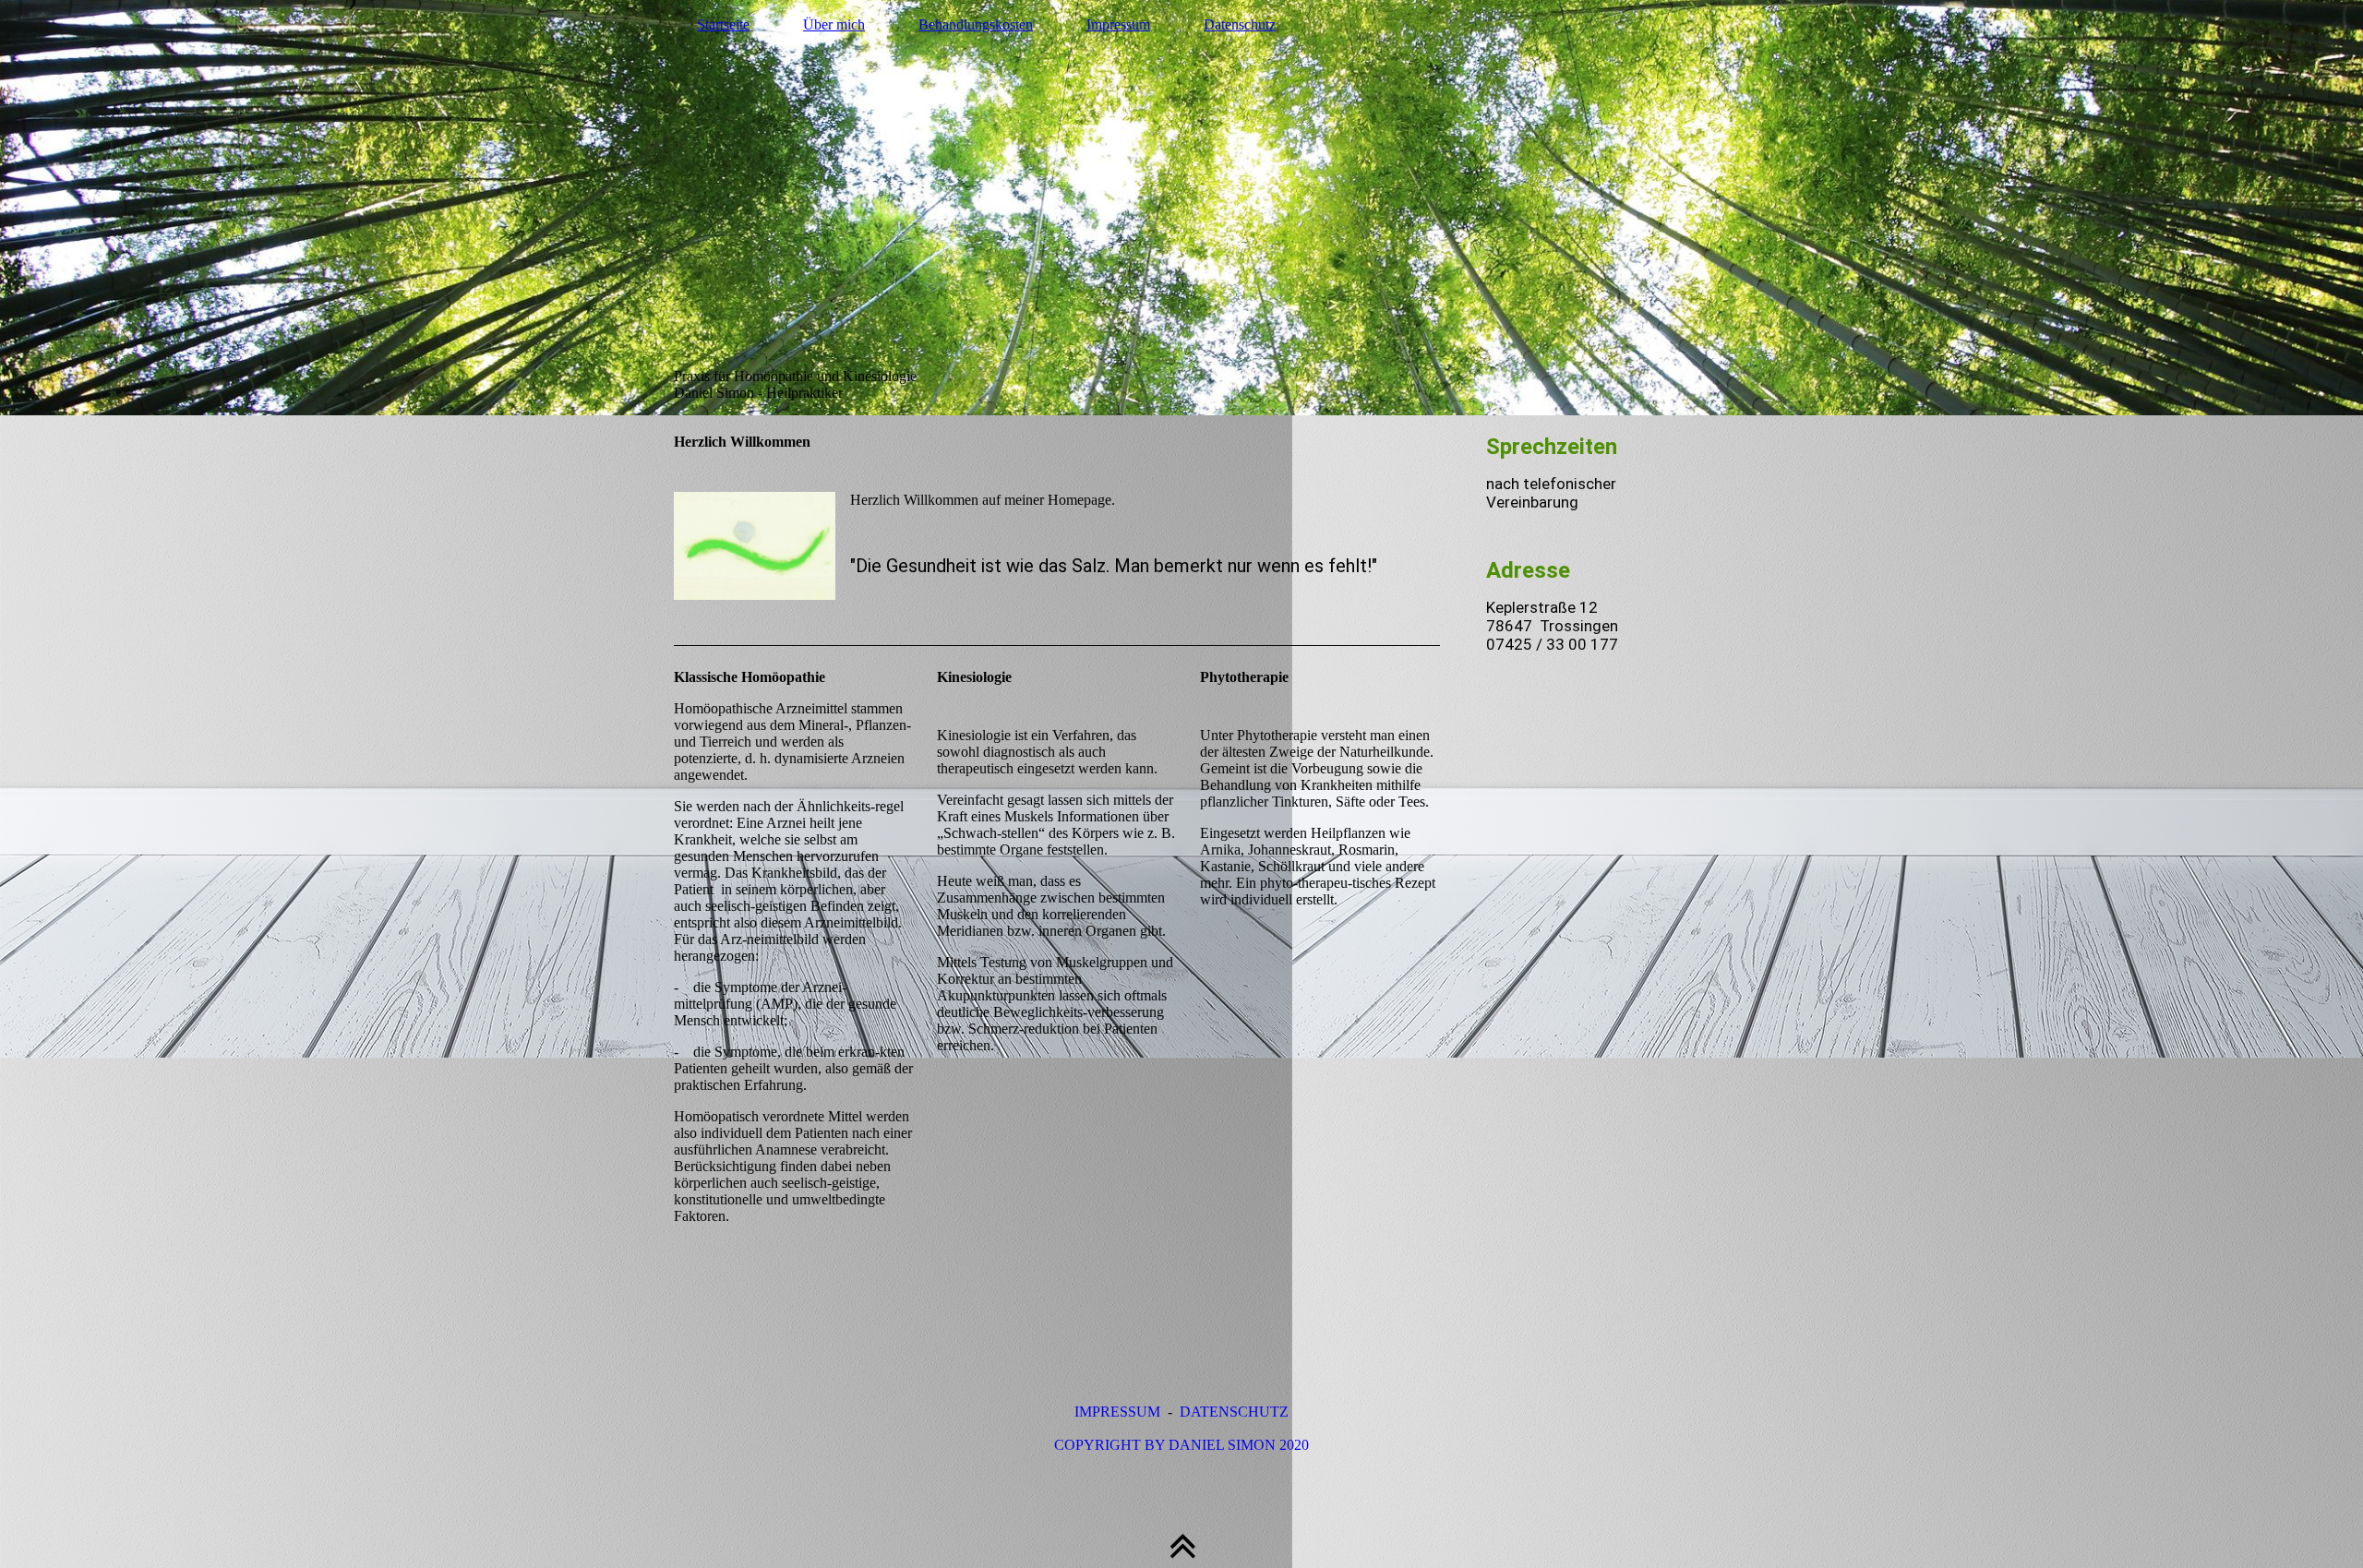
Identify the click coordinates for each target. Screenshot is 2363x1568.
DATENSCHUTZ (1234, 1412)
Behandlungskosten (976, 24)
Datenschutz (1240, 24)
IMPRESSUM (1117, 1412)
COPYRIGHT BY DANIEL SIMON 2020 (1181, 1445)
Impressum (1118, 24)
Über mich (834, 24)
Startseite (723, 24)
